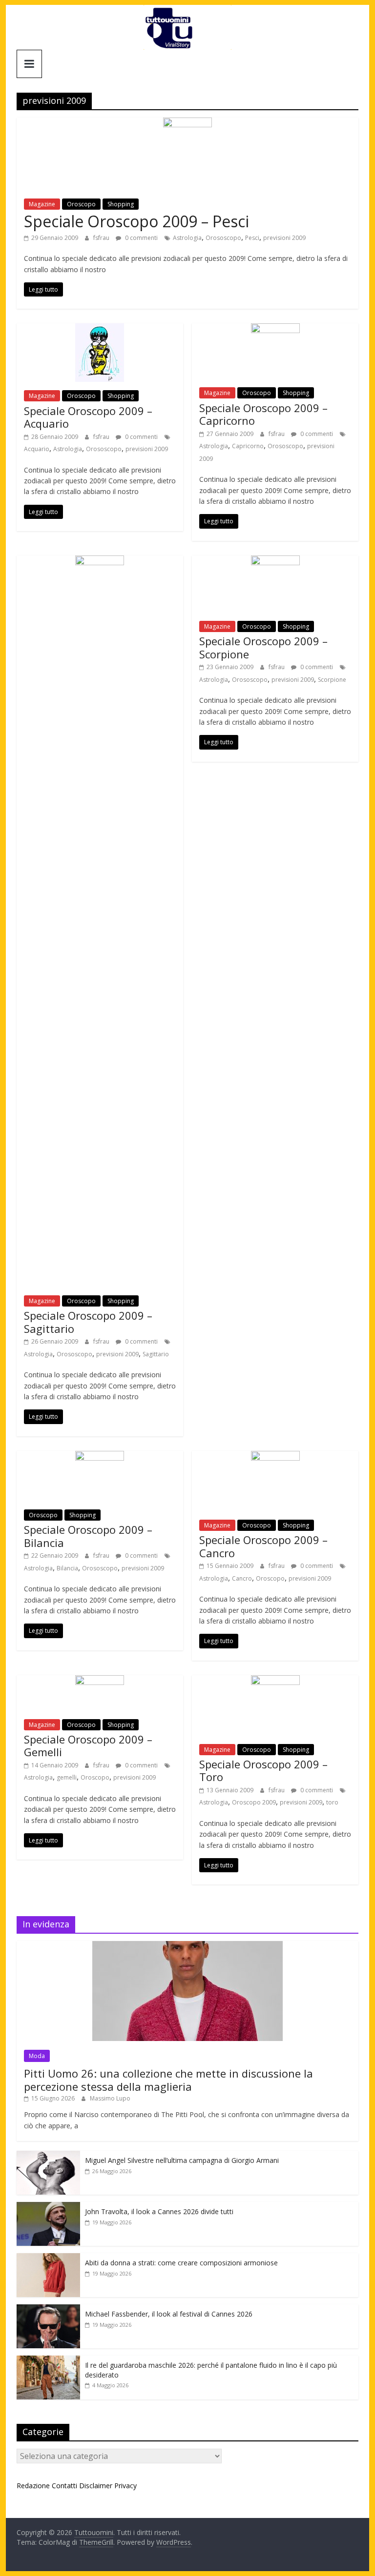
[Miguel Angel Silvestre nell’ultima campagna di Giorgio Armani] (48, 2156)
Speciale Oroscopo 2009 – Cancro (263, 1546)
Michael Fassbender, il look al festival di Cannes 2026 (169, 2314)
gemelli (67, 1777)
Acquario (37, 449)
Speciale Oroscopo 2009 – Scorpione (263, 647)
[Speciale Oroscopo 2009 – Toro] (275, 1681)
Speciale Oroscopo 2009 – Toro (263, 1770)
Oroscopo (81, 204)
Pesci (252, 238)
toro (332, 1802)
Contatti (64, 2486)
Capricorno (248, 446)
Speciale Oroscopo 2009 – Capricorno (263, 414)
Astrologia (187, 238)
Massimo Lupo (110, 2098)
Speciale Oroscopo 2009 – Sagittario (88, 1322)
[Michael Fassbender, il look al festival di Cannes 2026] (48, 2309)
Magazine (42, 204)
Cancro (242, 1578)
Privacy (125, 2486)
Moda (37, 2056)
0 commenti (141, 238)
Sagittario (156, 1354)
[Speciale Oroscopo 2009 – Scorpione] (275, 561)
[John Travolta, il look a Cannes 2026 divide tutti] (48, 2207)
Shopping (121, 204)
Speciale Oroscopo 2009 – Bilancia (88, 1536)
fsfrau (102, 238)
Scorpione (332, 680)
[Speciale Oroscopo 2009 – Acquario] (100, 329)
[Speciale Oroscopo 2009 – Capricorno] (275, 329)
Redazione (33, 2486)
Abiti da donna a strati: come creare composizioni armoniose (181, 2263)
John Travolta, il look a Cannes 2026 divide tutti (159, 2211)
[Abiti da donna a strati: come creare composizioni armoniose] (48, 2258)
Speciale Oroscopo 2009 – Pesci (136, 221)
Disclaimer (96, 2486)
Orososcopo (223, 238)
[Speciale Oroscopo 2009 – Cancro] (275, 1457)
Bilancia (67, 1568)
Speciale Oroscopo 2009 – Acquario (88, 417)
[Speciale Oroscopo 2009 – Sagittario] (100, 561)
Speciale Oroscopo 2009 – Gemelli (88, 1745)
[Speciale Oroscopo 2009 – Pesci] (187, 123)
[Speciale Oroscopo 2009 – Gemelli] (100, 1681)
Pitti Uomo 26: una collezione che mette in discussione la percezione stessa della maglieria (168, 2080)
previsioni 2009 (284, 238)
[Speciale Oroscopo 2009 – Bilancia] (100, 1457)
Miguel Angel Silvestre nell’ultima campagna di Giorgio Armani (182, 2160)
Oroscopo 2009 (254, 1802)
